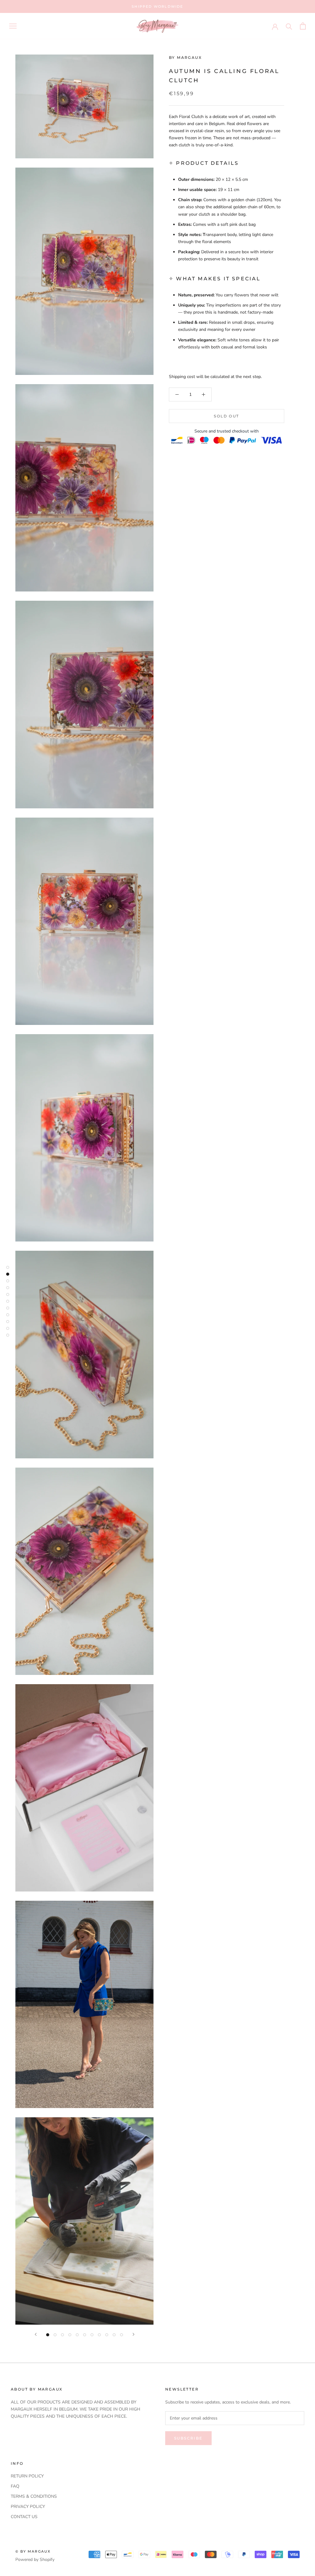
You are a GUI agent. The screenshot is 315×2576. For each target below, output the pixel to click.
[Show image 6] (85, 2335)
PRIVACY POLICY (28, 2507)
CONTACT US (24, 2517)
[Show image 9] (107, 2335)
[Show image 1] (48, 2335)
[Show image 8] (99, 2335)
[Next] (134, 2334)
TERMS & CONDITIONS (34, 2496)
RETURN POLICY (27, 2476)
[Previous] (36, 2334)
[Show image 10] (114, 2335)
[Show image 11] (122, 2335)
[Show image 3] (62, 2335)
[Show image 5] (77, 2335)
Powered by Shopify (35, 2560)
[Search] (289, 26)
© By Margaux (33, 2551)
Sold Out (226, 407)
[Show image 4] (70, 2335)
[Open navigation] (13, 26)
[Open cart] (303, 26)
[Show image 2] (55, 2335)
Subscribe (188, 2438)
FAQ (15, 2486)
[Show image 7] (92, 2335)
